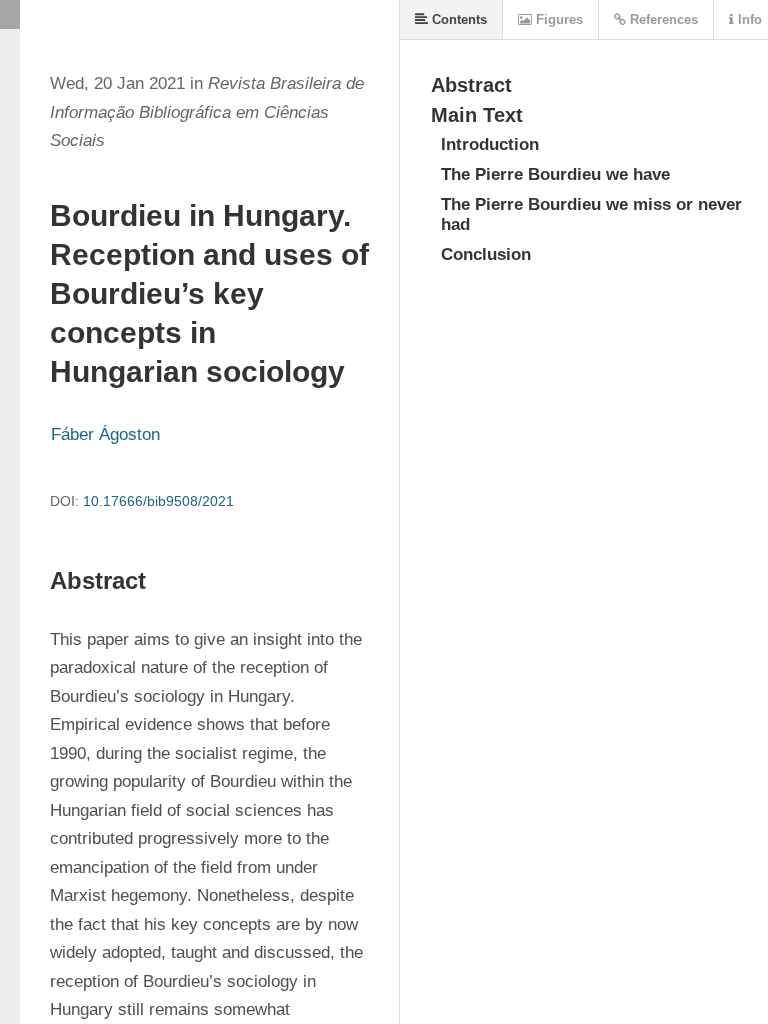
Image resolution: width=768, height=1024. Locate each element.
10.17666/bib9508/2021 (158, 501)
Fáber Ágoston (105, 434)
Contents (457, 19)
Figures (557, 19)
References (662, 19)
